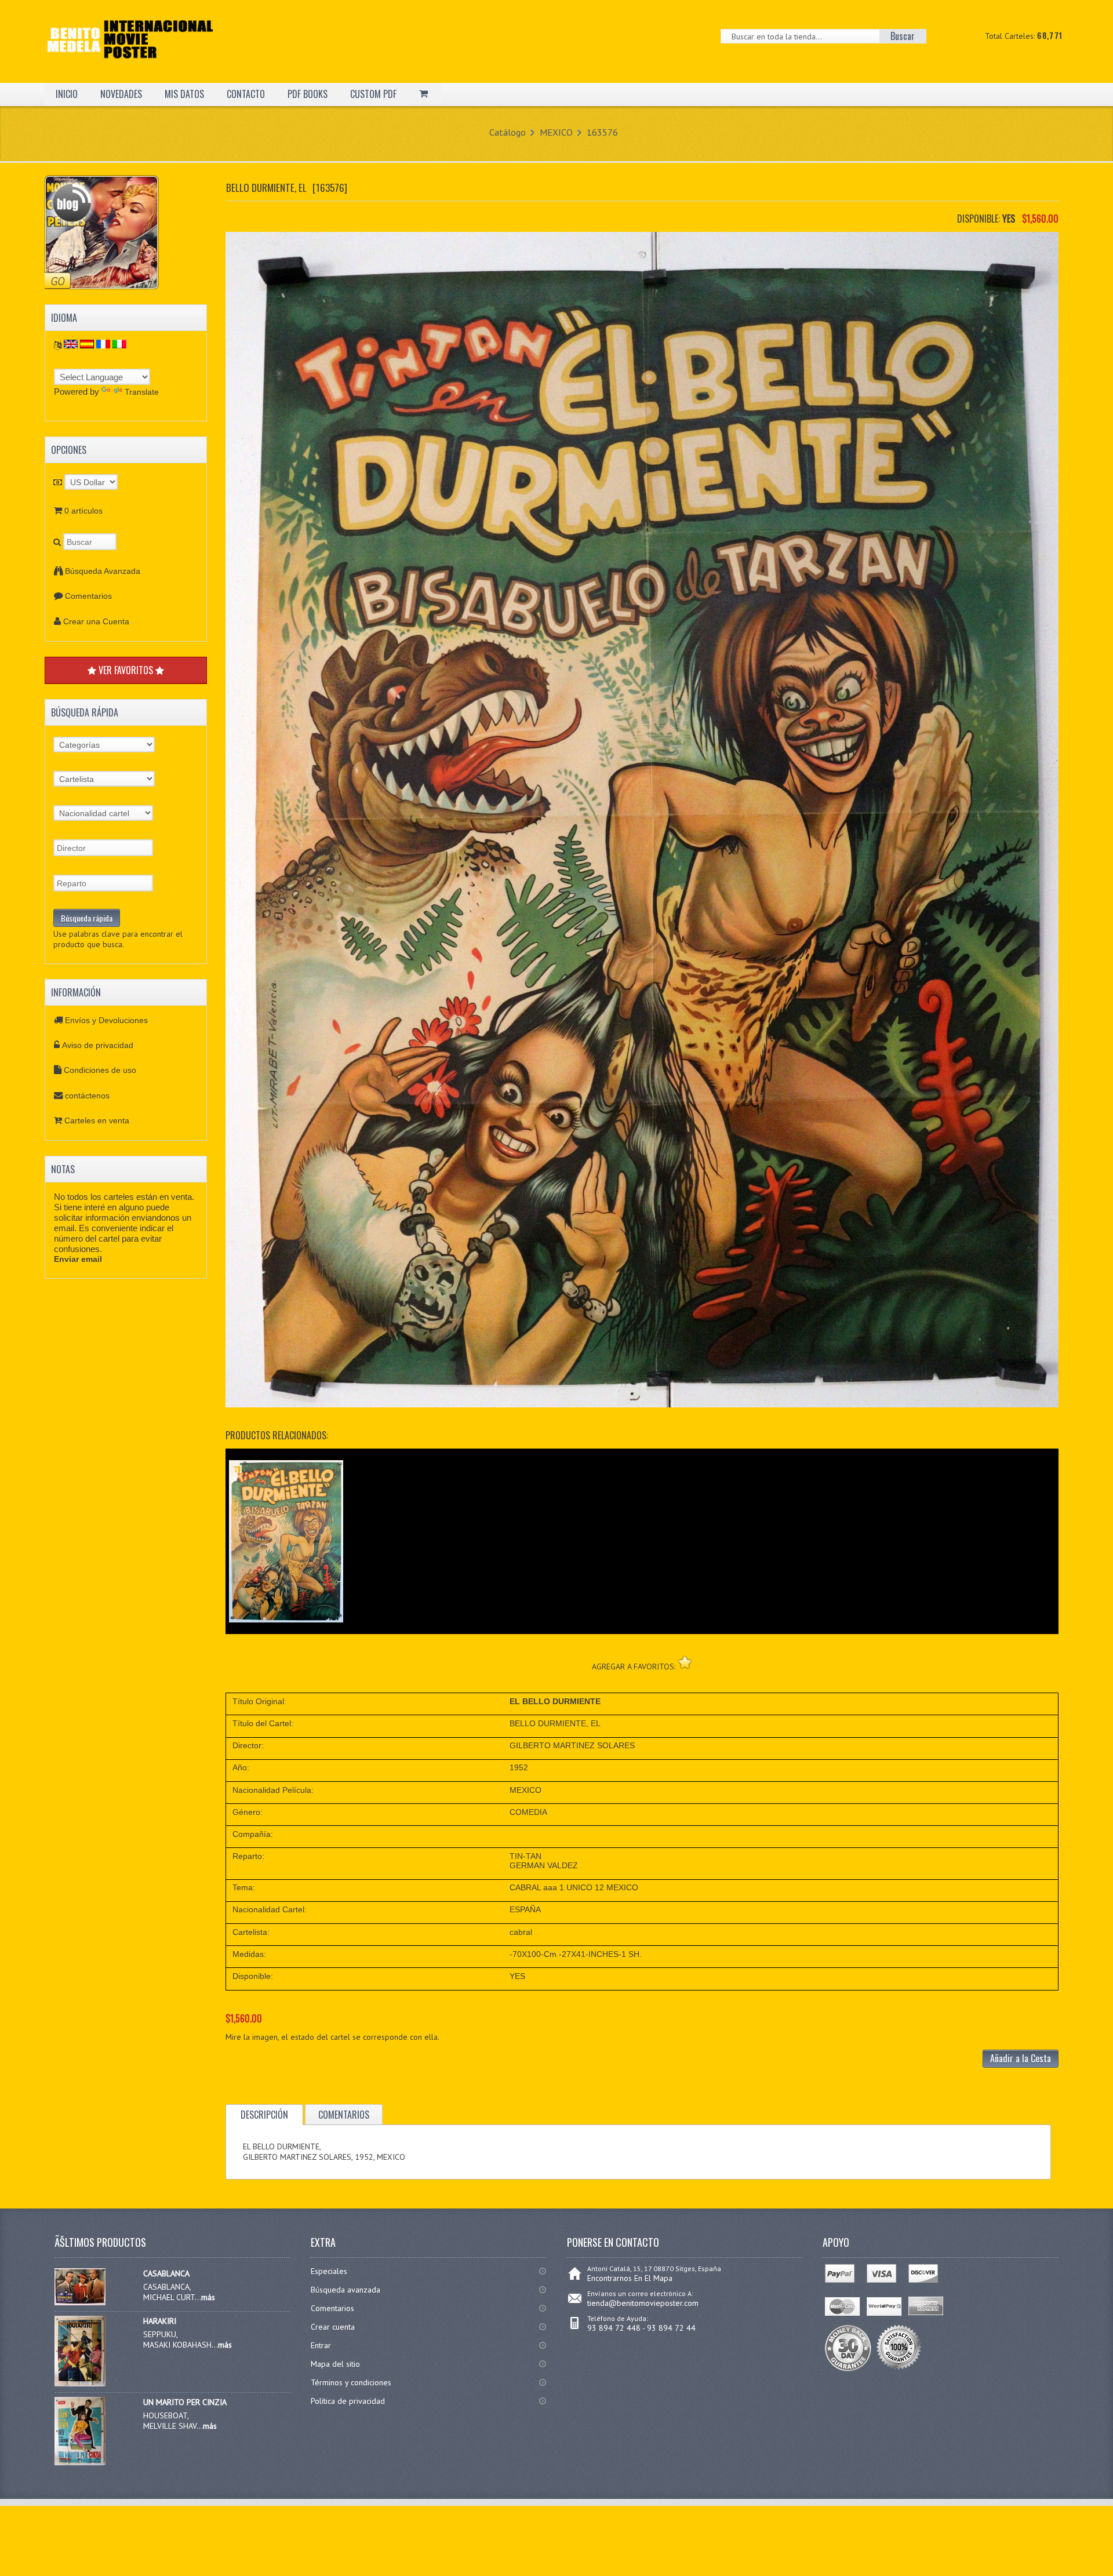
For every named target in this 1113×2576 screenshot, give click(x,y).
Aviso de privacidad (98, 1045)
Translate (142, 392)
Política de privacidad (348, 2401)
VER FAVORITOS (126, 670)
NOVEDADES (121, 94)
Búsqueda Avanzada (103, 571)
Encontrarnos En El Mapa (630, 2278)
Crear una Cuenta (96, 621)
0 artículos (83, 511)
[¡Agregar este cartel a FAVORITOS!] (685, 1662)
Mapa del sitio (335, 2364)
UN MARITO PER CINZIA (185, 2402)
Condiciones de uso (100, 1070)
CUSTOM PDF (373, 94)
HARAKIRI (160, 2321)
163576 (602, 132)
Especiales (329, 2271)
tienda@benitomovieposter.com (643, 2303)
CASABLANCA (166, 2273)
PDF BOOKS (308, 94)
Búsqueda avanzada (345, 2290)
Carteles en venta (97, 1120)
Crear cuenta (333, 2327)
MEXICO (556, 132)
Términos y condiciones (351, 2382)
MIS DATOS (184, 94)
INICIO (67, 94)
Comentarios (88, 596)
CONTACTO (246, 94)
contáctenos (87, 1096)
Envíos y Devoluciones (106, 1020)
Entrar (321, 2345)
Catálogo (508, 132)
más (208, 2297)
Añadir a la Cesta (1021, 2058)
